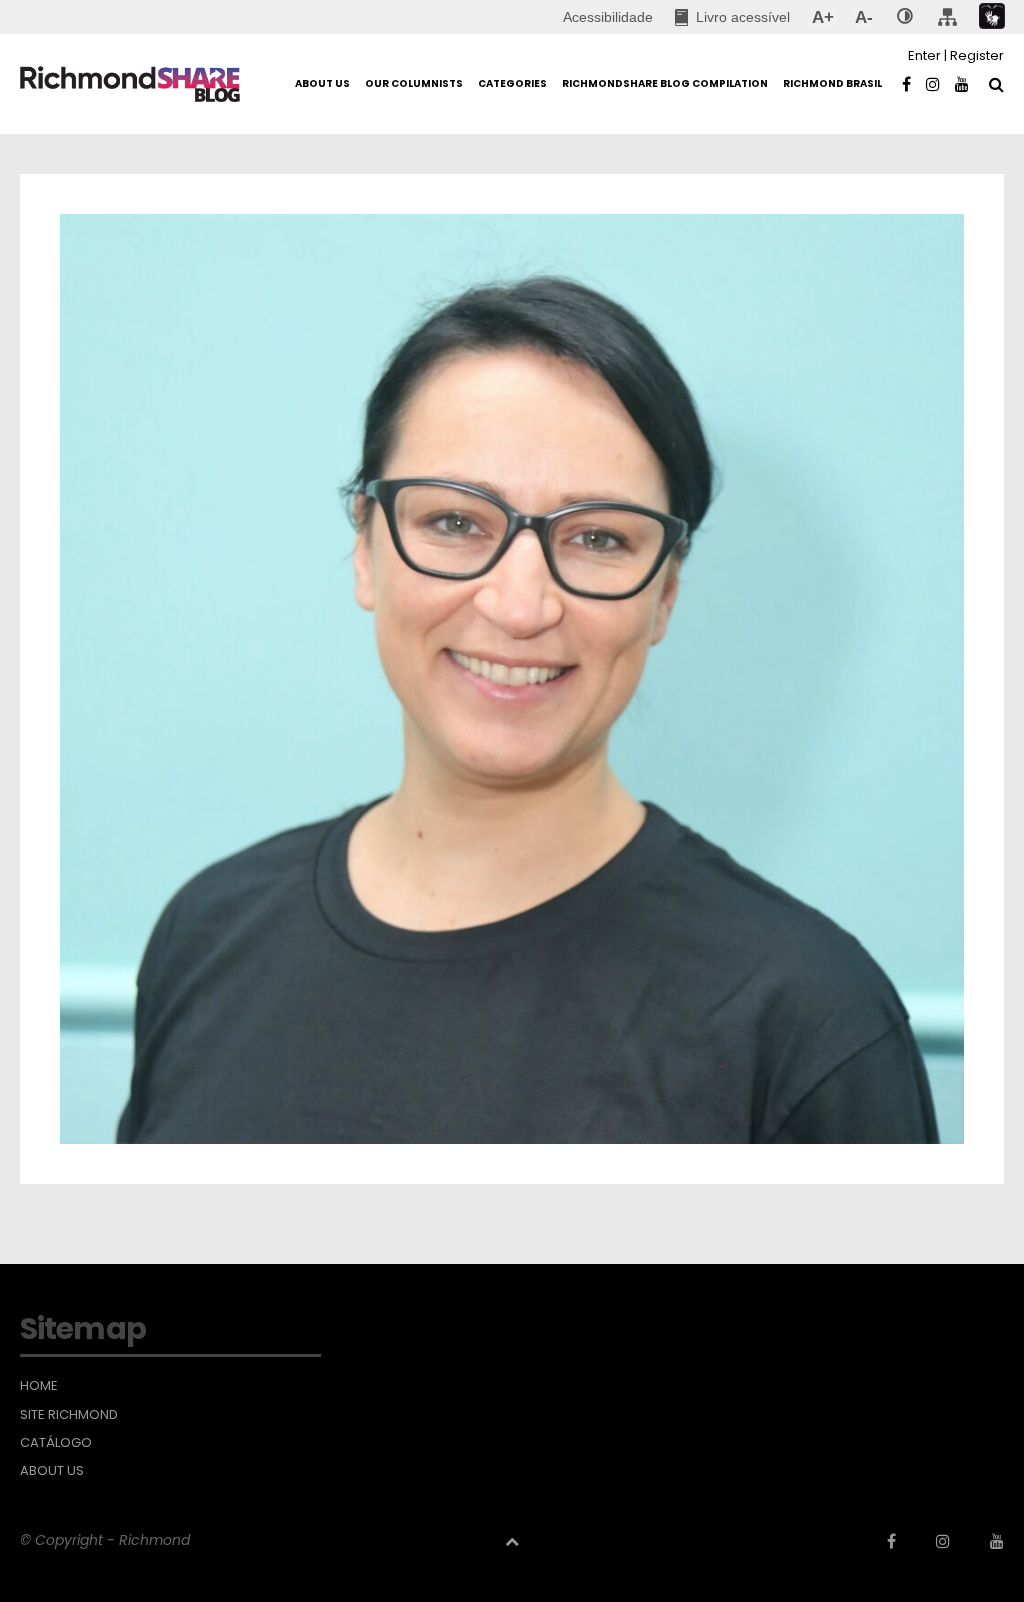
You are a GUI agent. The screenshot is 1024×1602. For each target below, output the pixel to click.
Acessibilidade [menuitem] (608, 17)
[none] (905, 17)
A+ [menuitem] (822, 17)
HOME (39, 1386)
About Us (52, 1471)
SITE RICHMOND (69, 1415)
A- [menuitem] (863, 17)
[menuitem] (732, 17)
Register (977, 55)
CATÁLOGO (56, 1443)
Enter (924, 55)
